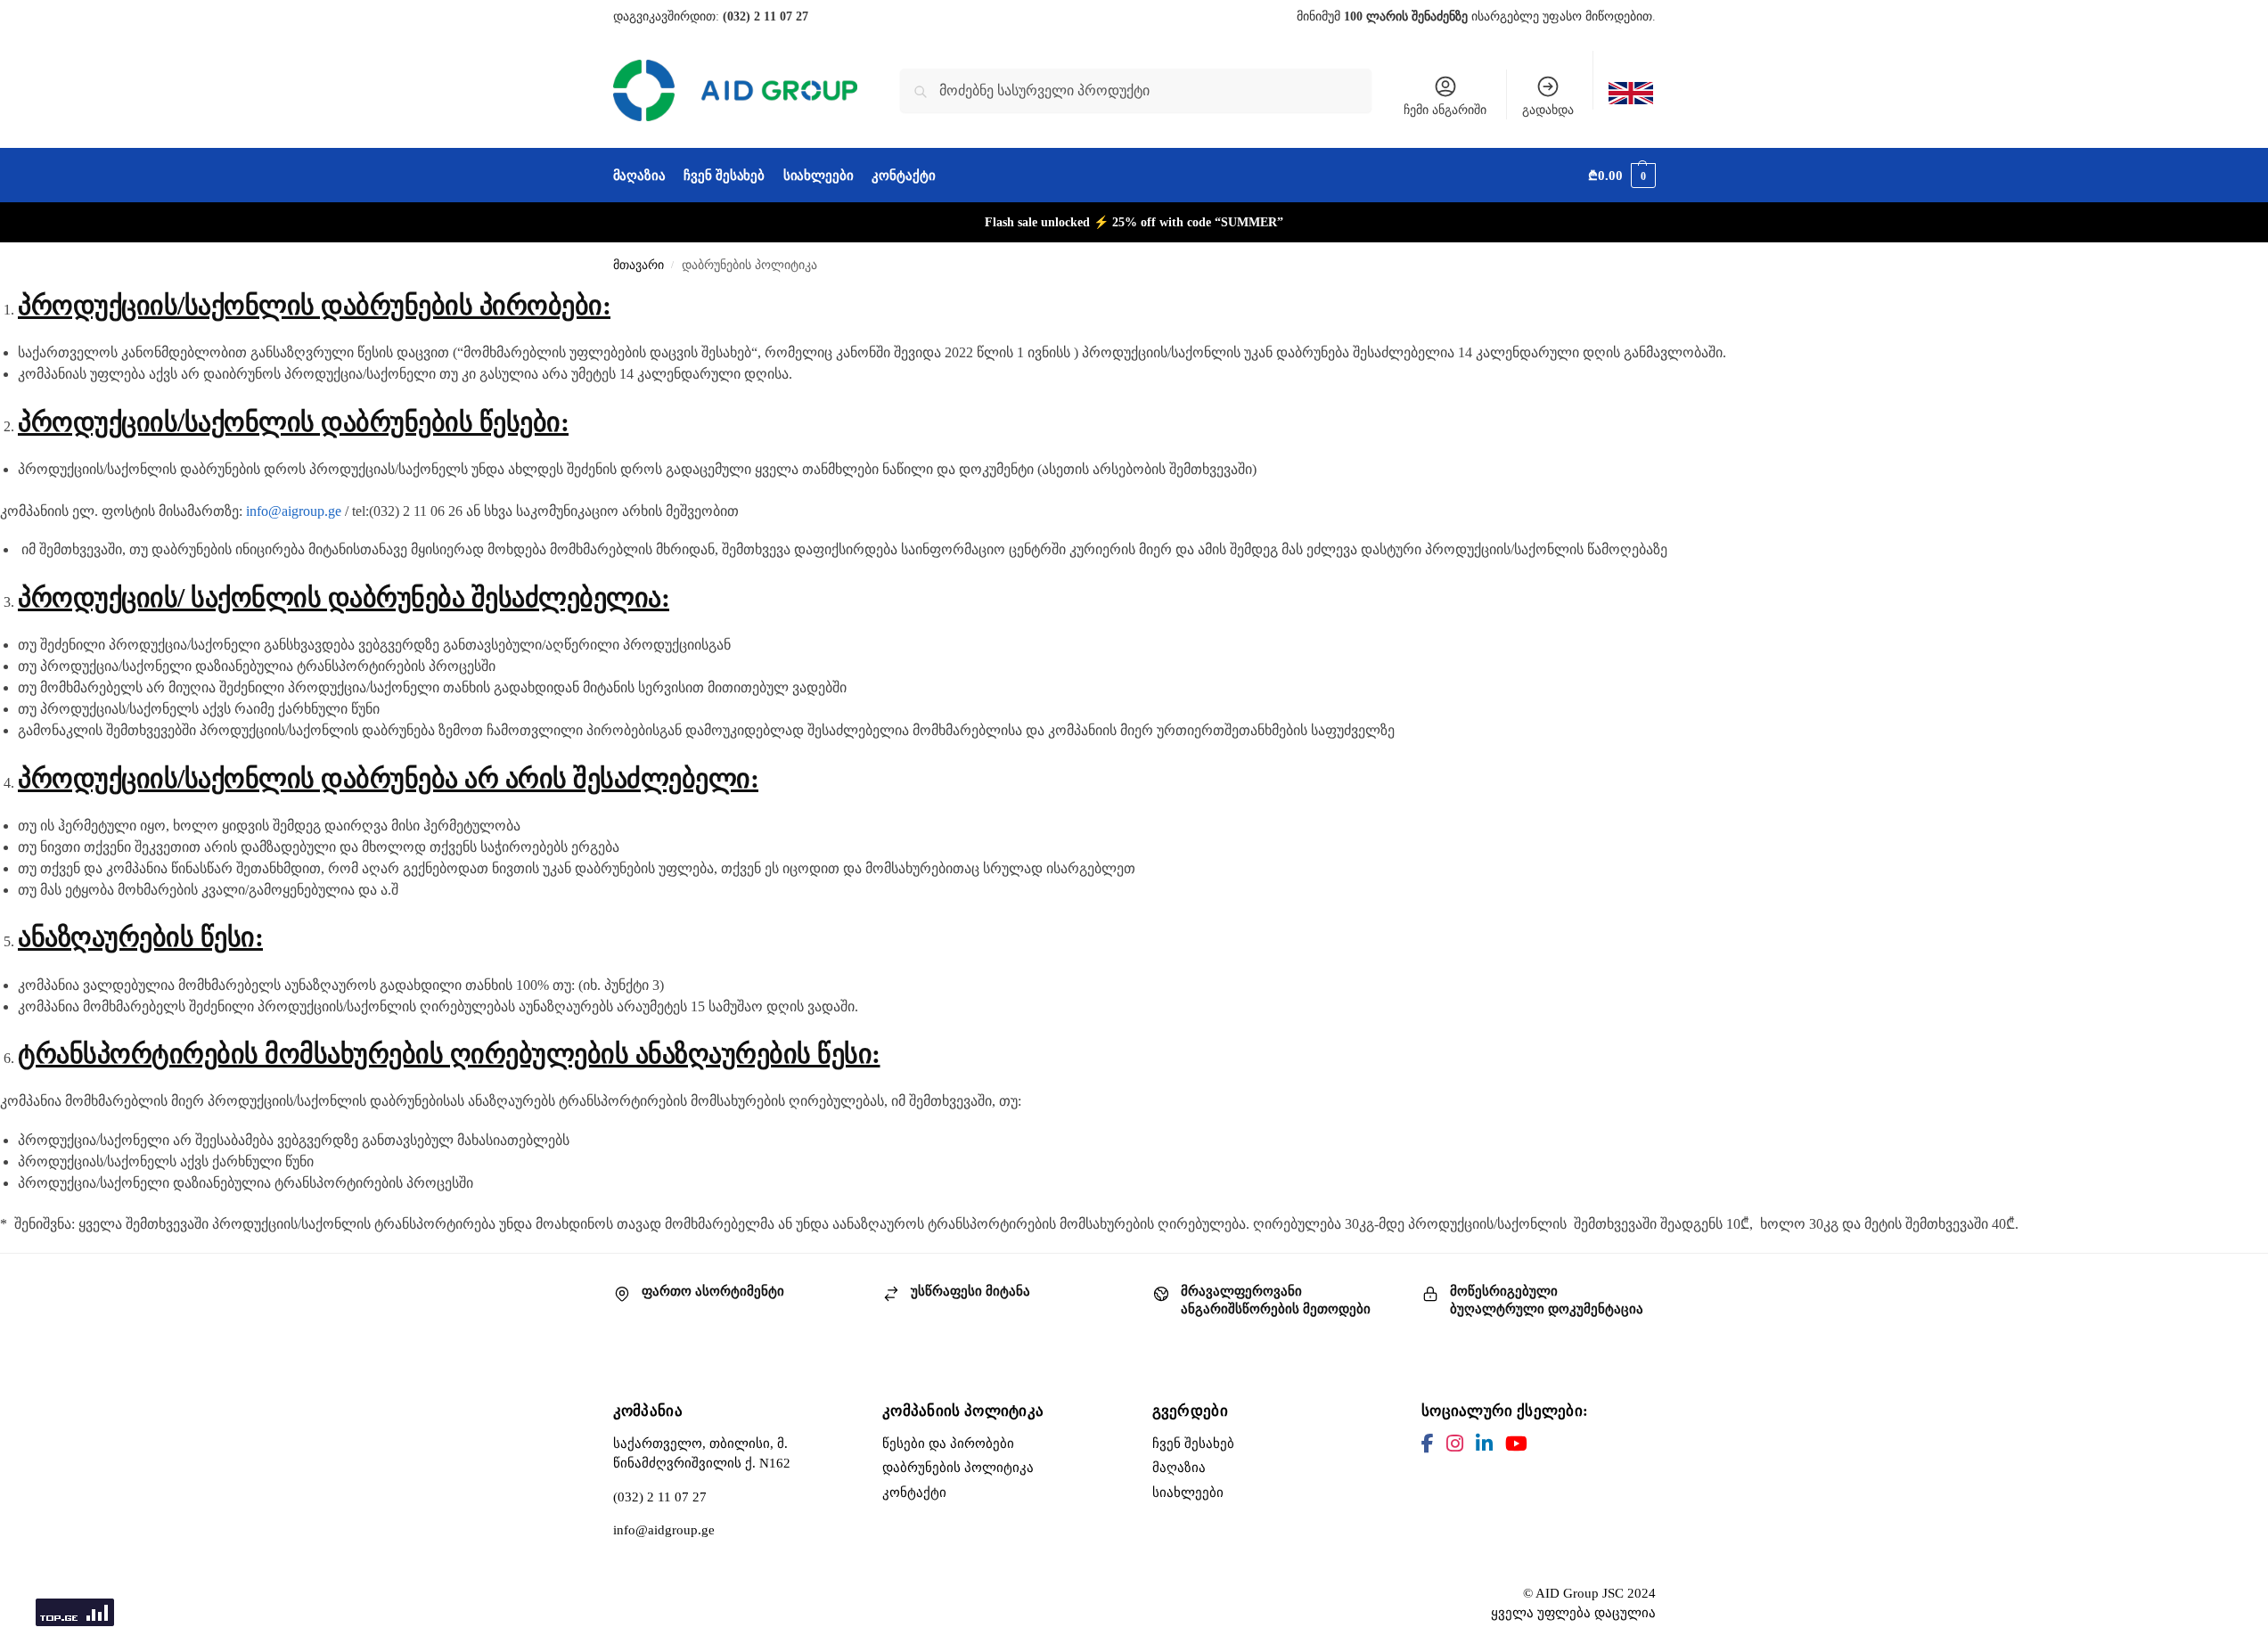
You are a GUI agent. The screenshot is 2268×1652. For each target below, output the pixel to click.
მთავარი (639, 265)
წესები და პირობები (948, 1443)
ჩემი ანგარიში (1445, 110)
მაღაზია (1179, 1468)
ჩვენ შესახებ (1193, 1443)
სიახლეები (1188, 1493)
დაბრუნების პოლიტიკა (958, 1468)
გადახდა (1548, 110)
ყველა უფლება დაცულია (1573, 1613)
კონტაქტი (914, 1493)
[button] (1621, 176)
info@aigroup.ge (294, 511)
